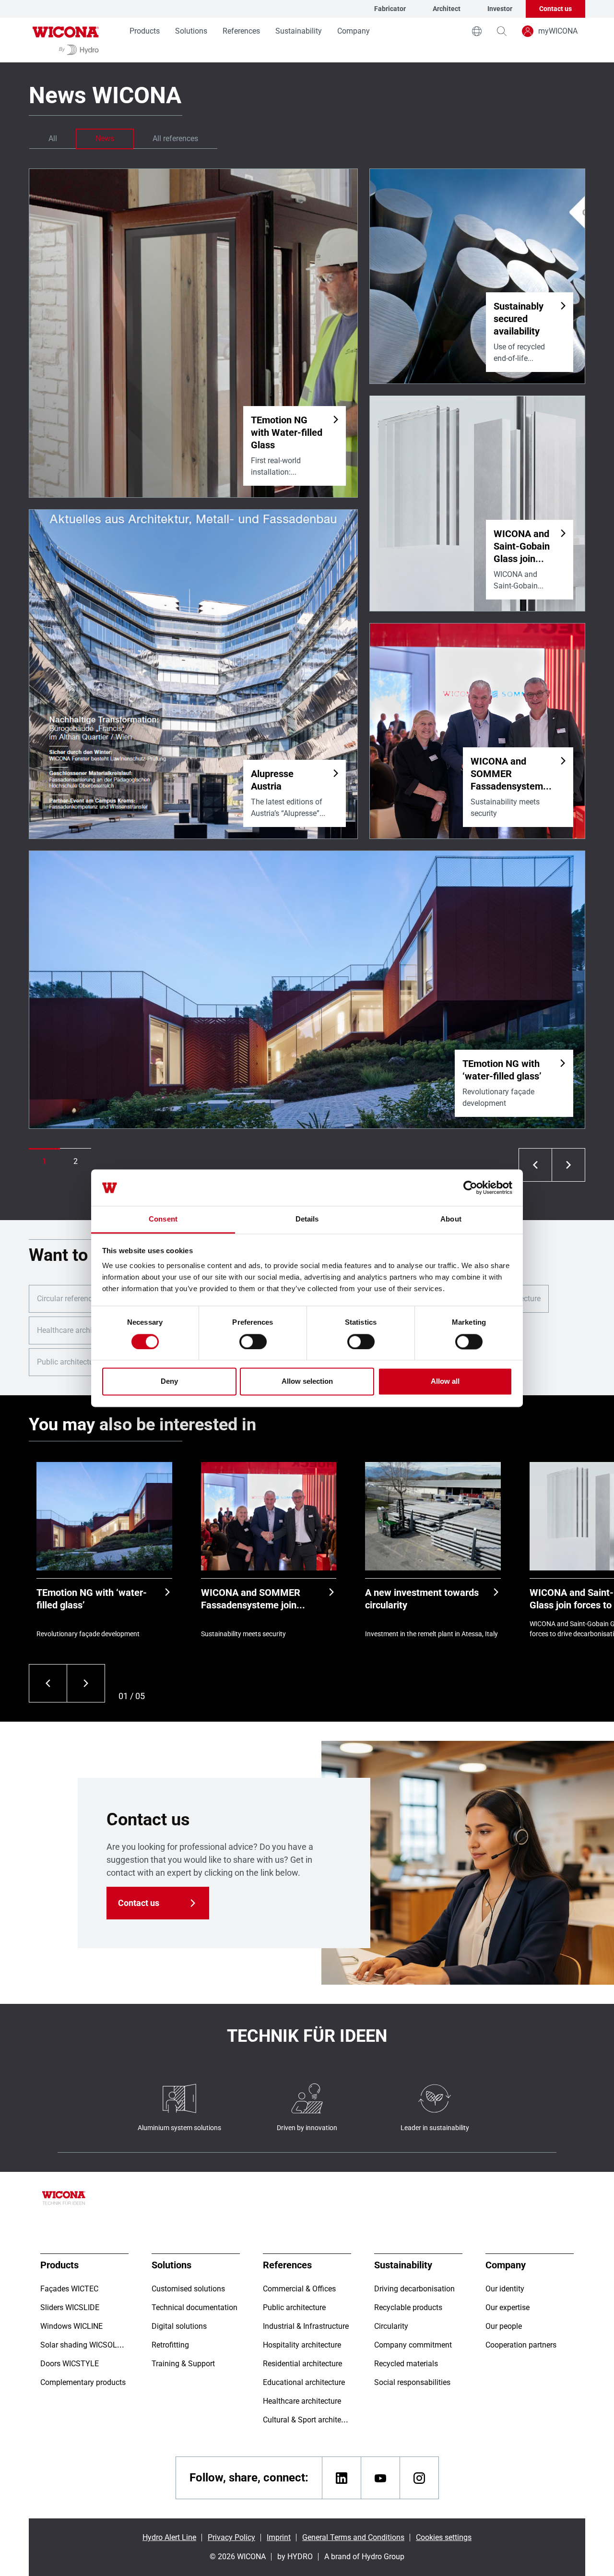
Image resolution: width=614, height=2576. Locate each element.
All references (175, 138)
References (241, 31)
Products (145, 31)
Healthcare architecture (76, 1330)
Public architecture (68, 1362)
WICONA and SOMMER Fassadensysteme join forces (251, 1599)
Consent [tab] (163, 1219)
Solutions (191, 31)
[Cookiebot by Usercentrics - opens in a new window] (470, 1187)
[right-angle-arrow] (535, 1165)
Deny (169, 1382)
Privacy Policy (231, 2537)
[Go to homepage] (66, 40)
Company (354, 31)
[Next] (86, 1683)
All (53, 138)
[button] (44, 1162)
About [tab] (451, 1219)
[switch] (253, 1342)
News (105, 138)
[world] (477, 31)
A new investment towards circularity (422, 1599)
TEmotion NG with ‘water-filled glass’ (92, 1599)
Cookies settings (444, 2537)
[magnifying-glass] (502, 31)
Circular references (68, 1299)
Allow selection (307, 1382)
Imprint (279, 2537)
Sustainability (299, 31)
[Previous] (48, 1683)
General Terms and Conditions (353, 2537)
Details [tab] (307, 1219)
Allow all (445, 1382)
